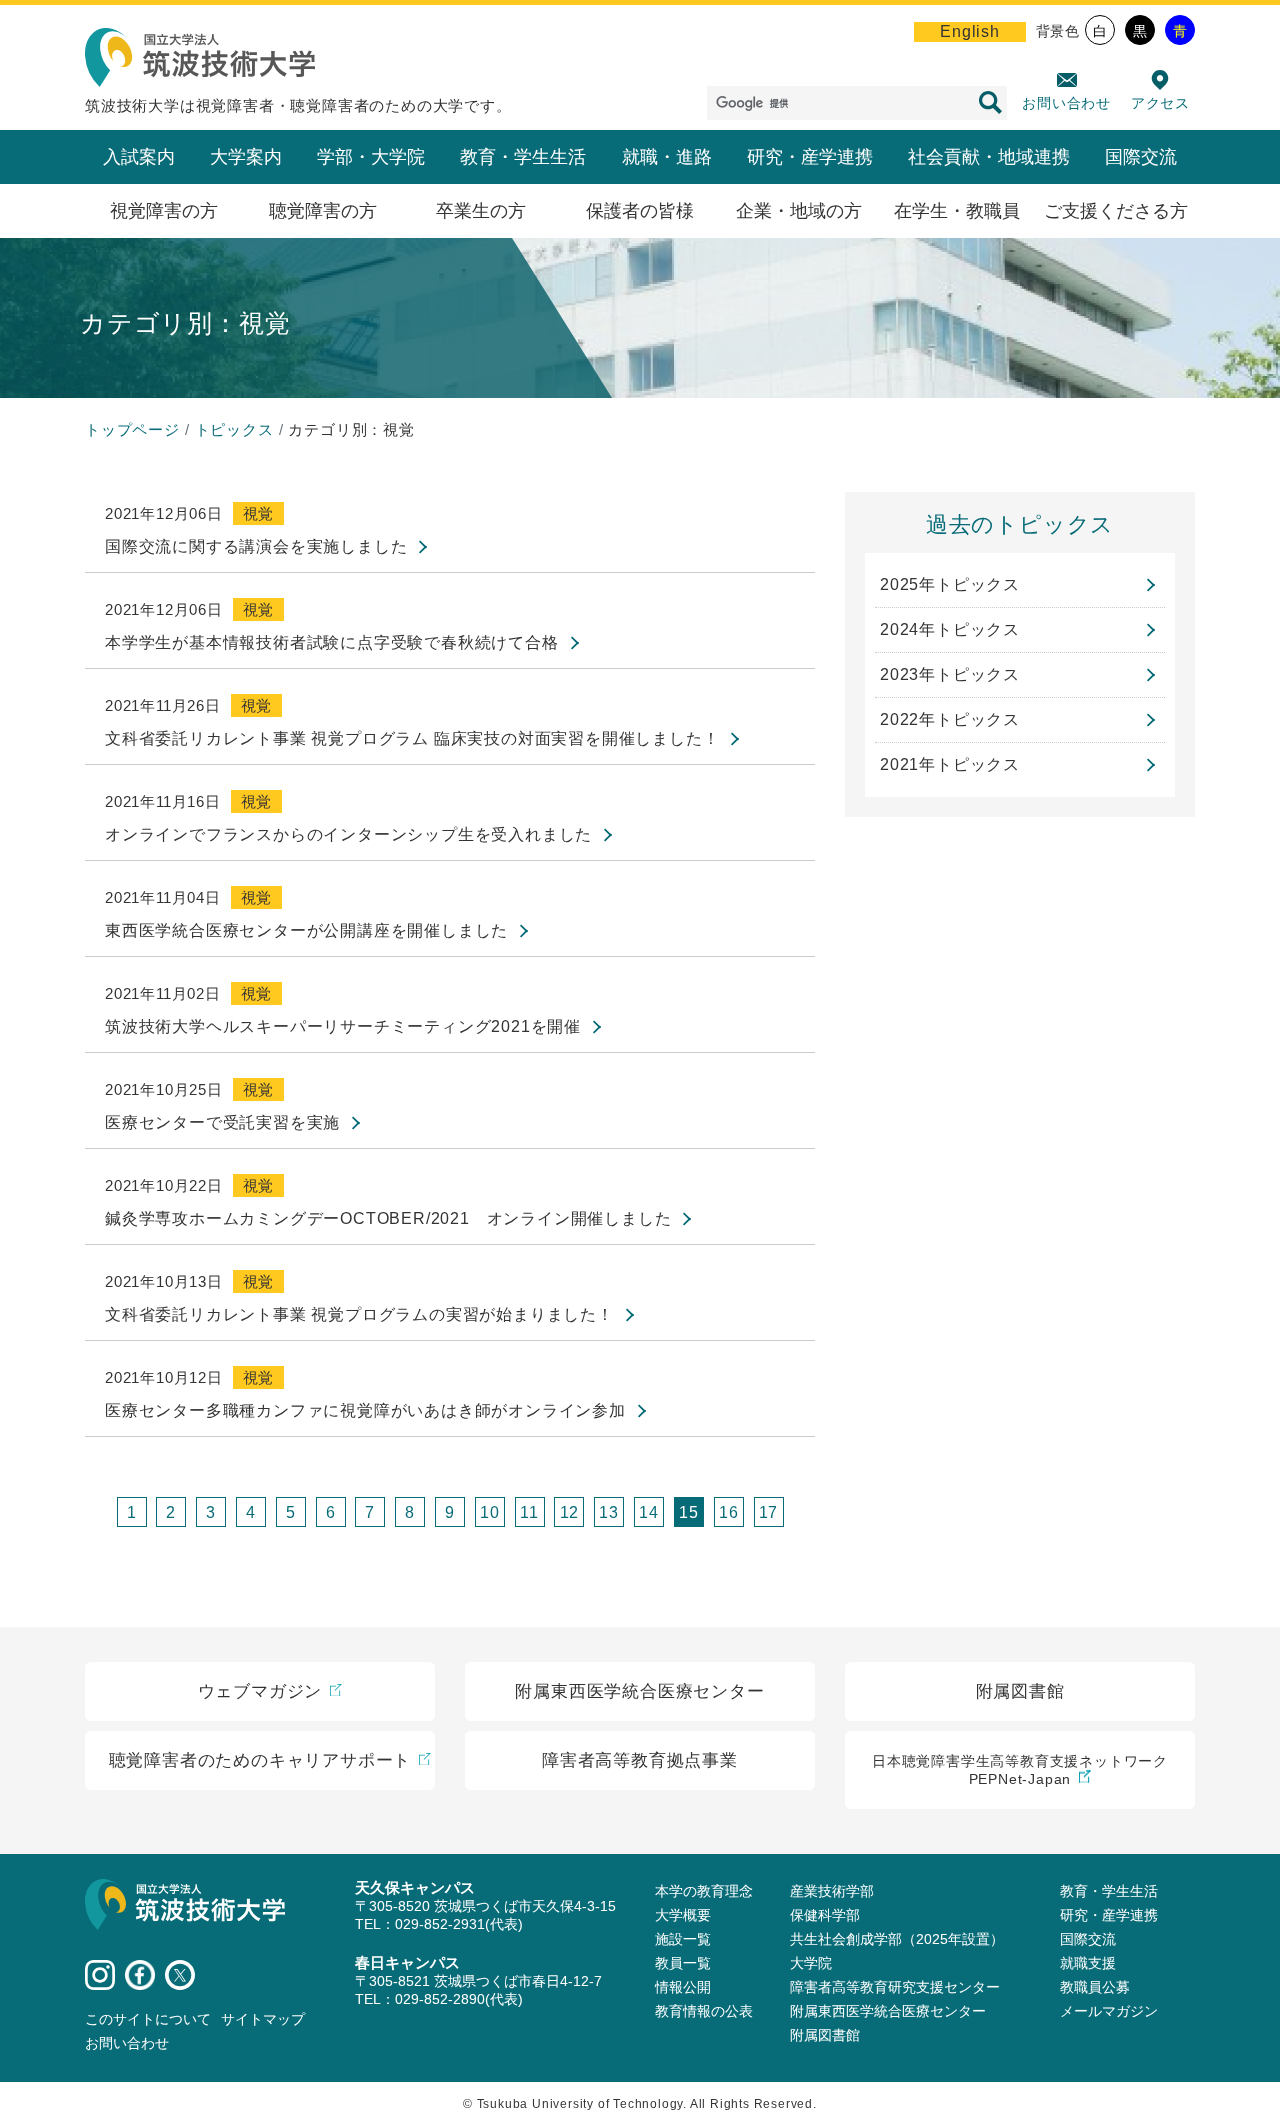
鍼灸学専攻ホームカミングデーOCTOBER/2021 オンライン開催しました (388, 1218)
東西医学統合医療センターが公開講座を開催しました (306, 930)
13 (609, 1512)
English (970, 31)
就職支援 (1088, 1963)
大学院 (811, 1963)
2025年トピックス (950, 584)
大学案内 (246, 157)
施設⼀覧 (683, 1939)
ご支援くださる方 (1116, 211)
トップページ (132, 429)
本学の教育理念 (704, 1891)
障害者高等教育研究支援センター (895, 1987)
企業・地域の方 (799, 211)
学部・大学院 (371, 157)
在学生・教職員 (957, 211)
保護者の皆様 (640, 211)
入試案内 (139, 157)
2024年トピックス (950, 629)
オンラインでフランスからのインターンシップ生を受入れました (348, 834)
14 (649, 1512)
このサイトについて (148, 2019)
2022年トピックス (950, 719)
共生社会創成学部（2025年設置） (897, 1939)
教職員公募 (1095, 1987)
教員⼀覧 (683, 1963)
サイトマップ (263, 2019)
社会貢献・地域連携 (989, 157)
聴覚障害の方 (323, 211)
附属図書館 (825, 2035)
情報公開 (683, 1987)
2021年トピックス (950, 764)
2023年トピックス (950, 674)
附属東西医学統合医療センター (888, 2011)
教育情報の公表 (704, 2011)
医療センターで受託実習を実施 (222, 1122)
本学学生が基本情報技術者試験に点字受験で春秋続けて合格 (332, 642)
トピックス (234, 429)
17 (769, 1512)
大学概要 (683, 1915)
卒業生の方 (481, 211)
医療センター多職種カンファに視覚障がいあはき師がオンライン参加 (365, 1410)
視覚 (259, 513)
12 (570, 1512)
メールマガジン (1109, 2011)
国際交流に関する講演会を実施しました (256, 546)
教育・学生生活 (523, 157)
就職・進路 (667, 157)
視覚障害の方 (164, 211)
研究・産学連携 (810, 157)
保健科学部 (825, 1915)
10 (490, 1512)
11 (529, 1512)
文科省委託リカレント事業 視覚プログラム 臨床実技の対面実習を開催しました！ (412, 738)
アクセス (1160, 103)
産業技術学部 (832, 1891)
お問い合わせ (1066, 103)
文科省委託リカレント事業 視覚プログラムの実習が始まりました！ (359, 1314)
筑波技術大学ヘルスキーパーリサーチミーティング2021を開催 (343, 1026)
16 (729, 1512)
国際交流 (1141, 157)
